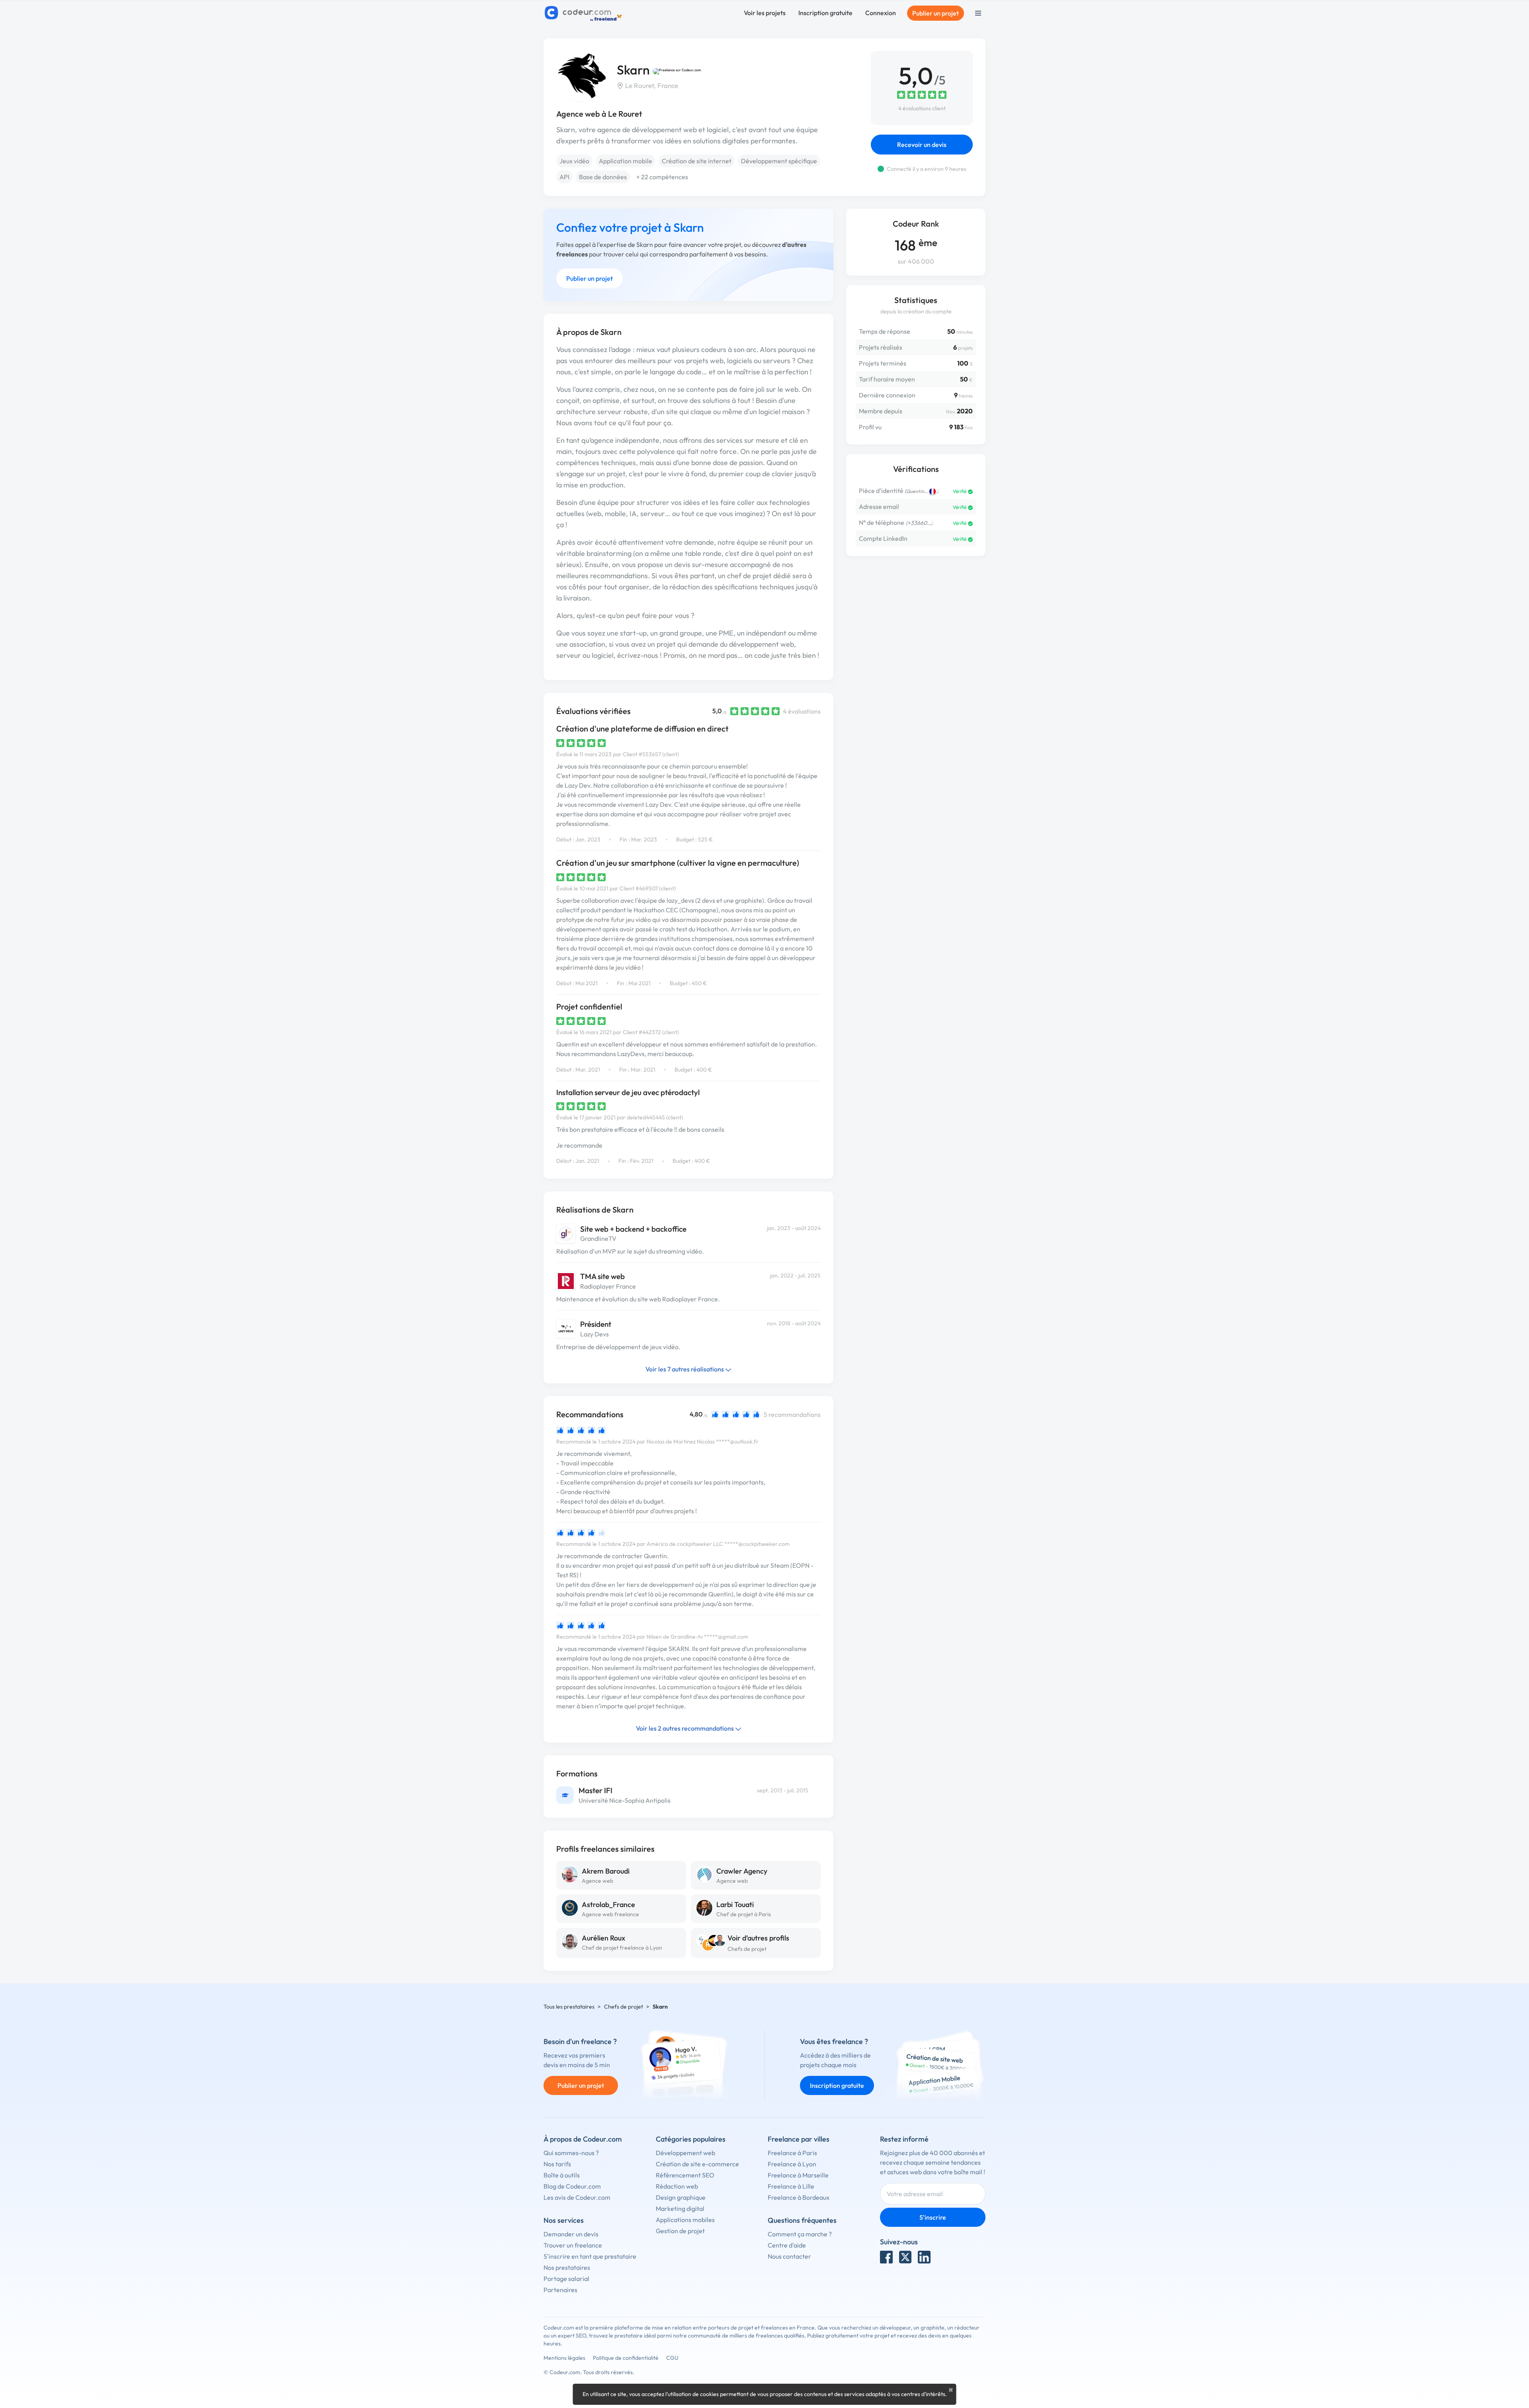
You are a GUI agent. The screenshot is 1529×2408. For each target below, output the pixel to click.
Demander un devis (571, 2234)
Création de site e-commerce (697, 2164)
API (564, 177)
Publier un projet (936, 13)
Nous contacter (789, 2256)
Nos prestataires (567, 2267)
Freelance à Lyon (792, 2164)
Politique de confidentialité (626, 2358)
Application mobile (626, 161)
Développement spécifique (779, 161)
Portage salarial (566, 2279)
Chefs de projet (747, 1949)
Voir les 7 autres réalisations (685, 1369)
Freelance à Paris (792, 2153)
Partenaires (560, 2290)
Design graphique (681, 2197)
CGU (672, 2358)
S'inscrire (933, 2217)
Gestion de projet (680, 2231)
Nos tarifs (557, 2164)
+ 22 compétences (662, 177)
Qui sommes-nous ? (571, 2153)
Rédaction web (677, 2186)
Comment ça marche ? (800, 2234)
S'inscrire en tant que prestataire (590, 2256)
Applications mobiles (685, 2220)
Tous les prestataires (569, 2007)
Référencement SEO (685, 2175)
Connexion (881, 13)
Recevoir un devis (922, 145)
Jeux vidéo (574, 161)
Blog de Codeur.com (572, 2186)
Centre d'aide (787, 2245)
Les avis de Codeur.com (577, 2197)
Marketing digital (680, 2208)
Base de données (603, 177)
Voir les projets (765, 13)
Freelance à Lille (791, 2186)
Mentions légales (564, 2358)
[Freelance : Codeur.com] (584, 13)
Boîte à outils (562, 2175)
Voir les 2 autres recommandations (685, 1728)
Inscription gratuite (825, 13)
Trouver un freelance (573, 2245)
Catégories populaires (691, 2139)
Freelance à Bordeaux (799, 2197)
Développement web (685, 2153)
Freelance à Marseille (798, 2175)
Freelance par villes (799, 2139)
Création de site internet (697, 161)
